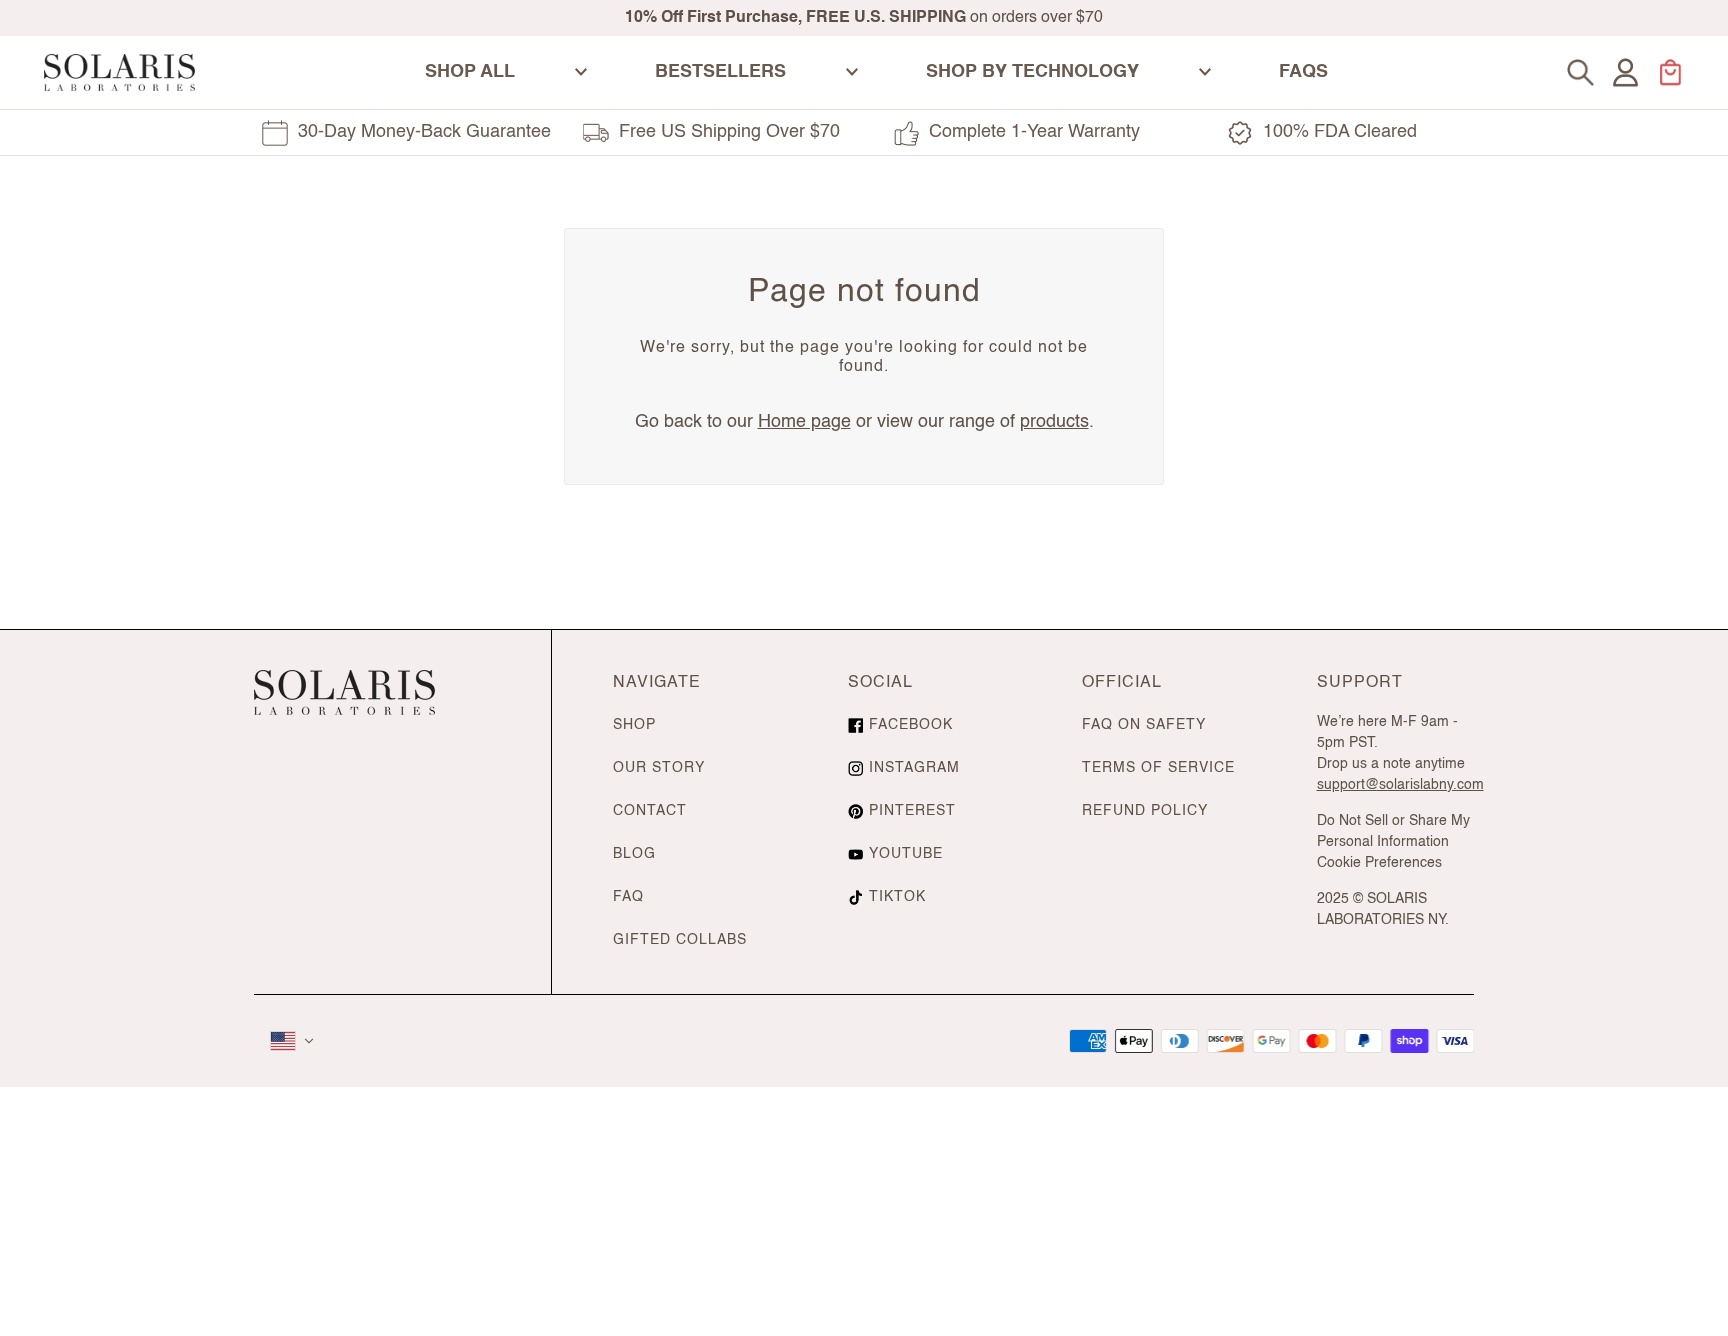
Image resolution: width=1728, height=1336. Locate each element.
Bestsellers (720, 72)
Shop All (470, 72)
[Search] (1580, 72)
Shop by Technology (1032, 72)
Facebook (911, 725)
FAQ (628, 897)
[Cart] (1670, 72)
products (1054, 422)
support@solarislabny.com (1400, 785)
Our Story (659, 768)
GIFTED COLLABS (680, 940)
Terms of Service (1158, 768)
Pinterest (912, 811)
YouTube (906, 854)
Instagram (914, 768)
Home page (804, 422)
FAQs (1303, 72)
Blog (634, 854)
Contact (650, 811)
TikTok (897, 897)
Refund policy (1145, 811)
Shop (634, 725)
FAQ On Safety (1144, 725)
